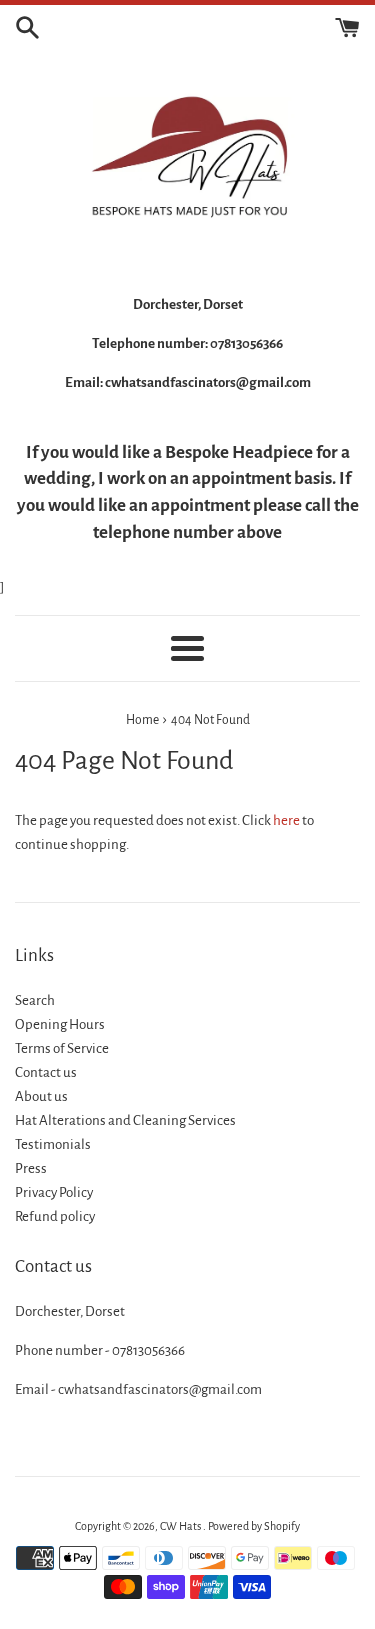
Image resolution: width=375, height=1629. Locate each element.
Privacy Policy (54, 1192)
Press (31, 1168)
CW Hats (181, 1526)
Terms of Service (62, 1048)
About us (41, 1096)
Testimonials (53, 1144)
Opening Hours (60, 1024)
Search (35, 1000)
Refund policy (55, 1216)
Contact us (46, 1072)
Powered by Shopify (254, 1526)
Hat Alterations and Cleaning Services (125, 1120)
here (286, 820)
